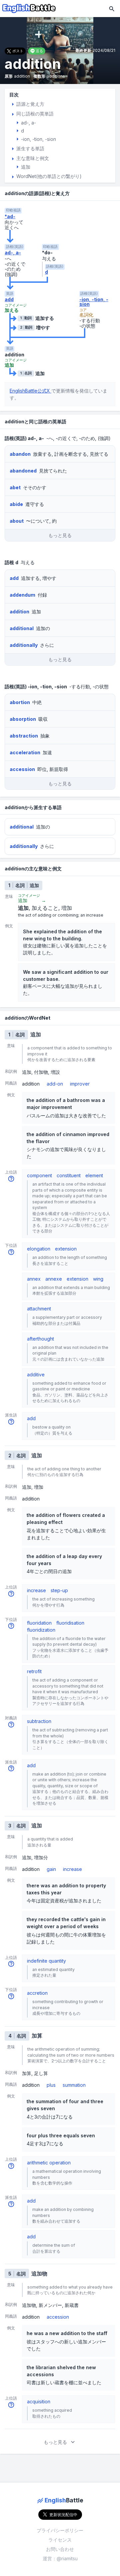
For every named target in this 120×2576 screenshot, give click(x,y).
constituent (69, 1175)
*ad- (10, 217)
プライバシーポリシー (60, 2530)
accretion (37, 1993)
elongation (39, 1249)
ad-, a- (13, 253)
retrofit (34, 1671)
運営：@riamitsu (60, 2558)
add (9, 299)
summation (74, 2085)
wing (98, 1279)
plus (51, 2085)
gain (51, 1869)
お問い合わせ (60, 2549)
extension (66, 1249)
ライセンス (60, 2540)
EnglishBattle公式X (30, 391)
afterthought (40, 1339)
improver (80, 1084)
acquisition (39, 2401)
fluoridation (39, 1623)
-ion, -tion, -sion (94, 302)
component (39, 1175)
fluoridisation (70, 1623)
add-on (55, 1084)
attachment (39, 1309)
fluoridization (41, 1630)
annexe (54, 1279)
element (94, 1175)
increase (36, 1590)
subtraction (39, 1721)
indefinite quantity (46, 1961)
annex (34, 1279)
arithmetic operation (49, 2163)
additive (36, 1375)
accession (58, 2317)
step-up (59, 1590)
